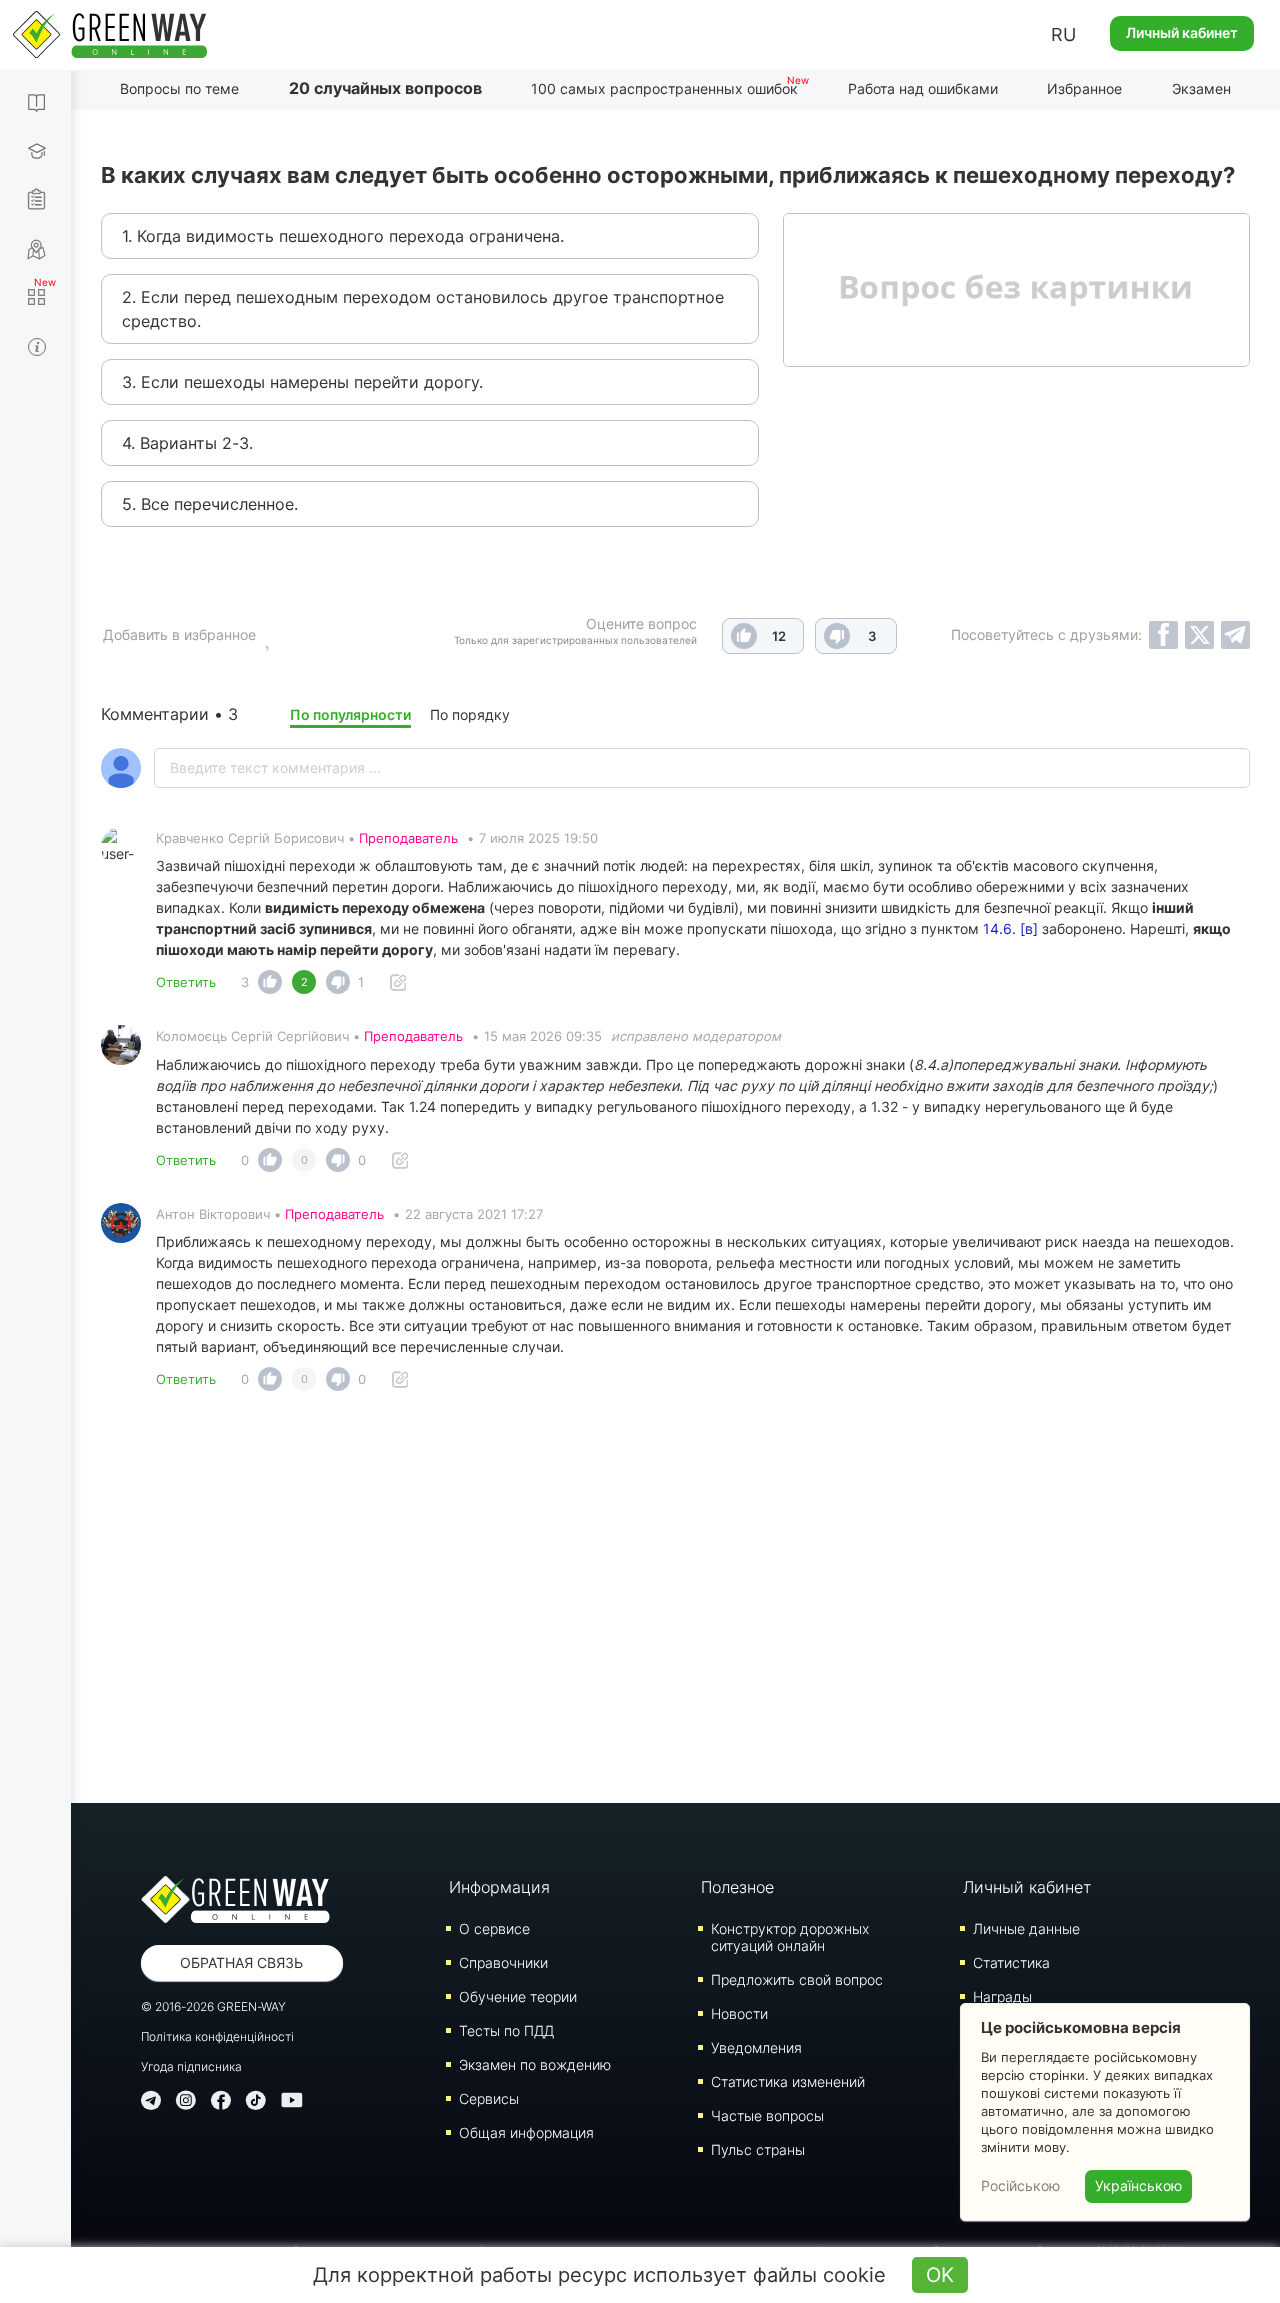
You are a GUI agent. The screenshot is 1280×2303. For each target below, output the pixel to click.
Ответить (186, 982)
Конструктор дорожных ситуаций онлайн (790, 1937)
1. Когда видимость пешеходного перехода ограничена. (343, 236)
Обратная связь (241, 1962)
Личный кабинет (1182, 32)
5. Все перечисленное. (210, 504)
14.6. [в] (1010, 928)
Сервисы (489, 2098)
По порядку (470, 714)
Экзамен (1201, 88)
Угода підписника (191, 2066)
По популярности (350, 714)
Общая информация (526, 2132)
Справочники (503, 1962)
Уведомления (756, 2047)
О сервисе (494, 1928)
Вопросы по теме (179, 88)
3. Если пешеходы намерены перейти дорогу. (302, 382)
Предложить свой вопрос (797, 1979)
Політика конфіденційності (217, 2036)
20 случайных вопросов (385, 88)
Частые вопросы (767, 2115)
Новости (739, 2013)
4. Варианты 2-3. (187, 443)
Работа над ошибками (923, 88)
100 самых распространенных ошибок (664, 88)
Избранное (1084, 88)
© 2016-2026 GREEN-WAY (213, 2006)
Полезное (737, 1887)
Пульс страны (758, 2149)
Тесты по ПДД (506, 2030)
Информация (499, 1887)
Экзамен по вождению (535, 2064)
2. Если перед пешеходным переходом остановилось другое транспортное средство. (423, 309)
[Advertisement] (675, 1603)
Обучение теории (518, 1996)
